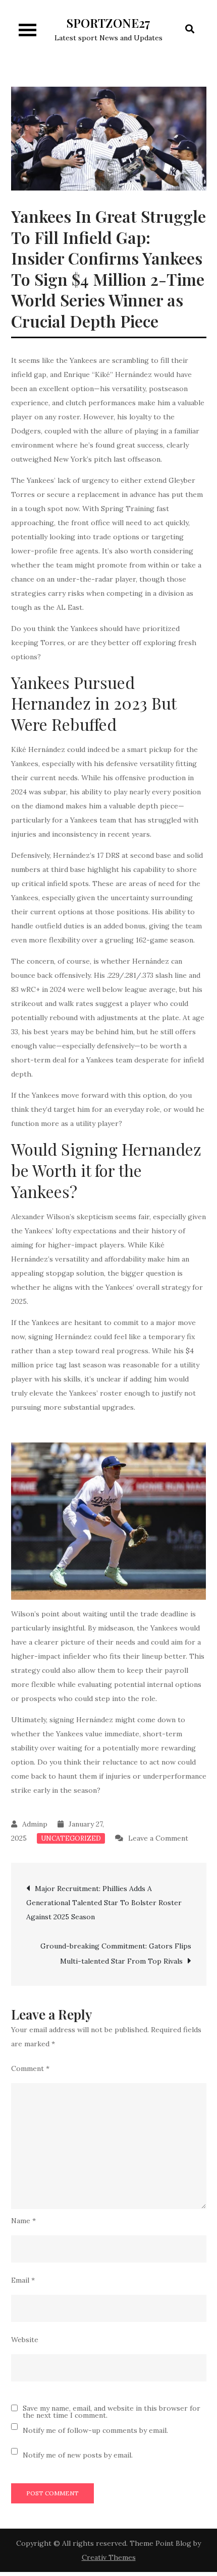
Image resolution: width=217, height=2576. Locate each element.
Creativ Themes (109, 2557)
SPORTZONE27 (108, 23)
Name (23, 2221)
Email (23, 2280)
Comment (30, 2068)
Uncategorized (71, 1838)
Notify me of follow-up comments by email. (95, 2430)
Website (25, 2340)
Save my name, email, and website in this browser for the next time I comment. (112, 2412)
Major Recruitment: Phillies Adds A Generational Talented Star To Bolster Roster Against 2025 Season (104, 1903)
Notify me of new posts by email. (78, 2455)
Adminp (35, 1824)
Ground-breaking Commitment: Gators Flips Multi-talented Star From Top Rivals (116, 1954)
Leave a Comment (158, 1838)
